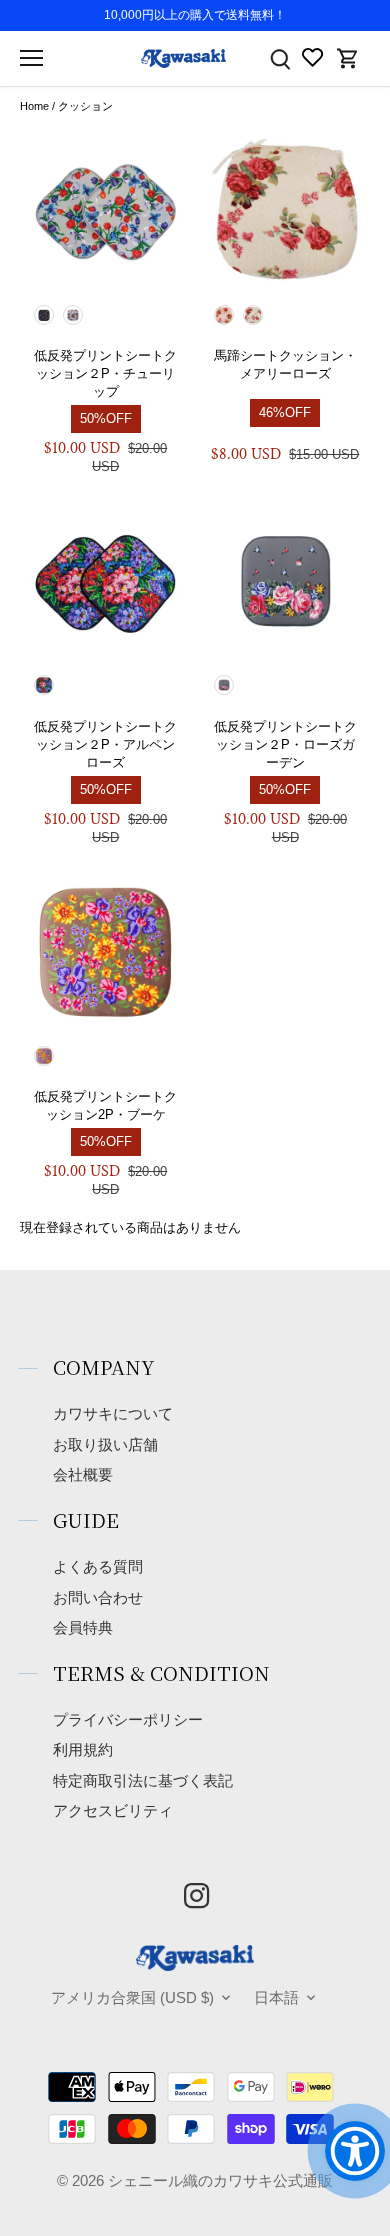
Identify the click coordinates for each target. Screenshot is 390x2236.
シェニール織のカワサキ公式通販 (220, 2180)
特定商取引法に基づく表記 (143, 1780)
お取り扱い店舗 (105, 1444)
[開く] (31, 58)
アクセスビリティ (113, 1810)
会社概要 (83, 1474)
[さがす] (280, 58)
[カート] (348, 58)
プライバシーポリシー (128, 1719)
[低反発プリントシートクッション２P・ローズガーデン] (286, 581)
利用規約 (83, 1749)
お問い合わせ (98, 1597)
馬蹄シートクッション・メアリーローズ (285, 364)
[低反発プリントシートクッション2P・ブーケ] (106, 952)
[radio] (44, 315)
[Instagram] (196, 1895)
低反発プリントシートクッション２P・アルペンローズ (105, 744)
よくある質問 (98, 1566)
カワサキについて (113, 1413)
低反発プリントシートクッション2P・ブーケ (105, 1105)
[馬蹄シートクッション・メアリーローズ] (286, 211)
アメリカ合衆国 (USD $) (132, 1997)
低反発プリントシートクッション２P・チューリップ (105, 373)
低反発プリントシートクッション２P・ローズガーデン (285, 744)
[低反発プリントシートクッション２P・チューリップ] (106, 211)
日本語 (276, 1997)
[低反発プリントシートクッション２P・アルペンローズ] (106, 581)
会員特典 (83, 1627)
